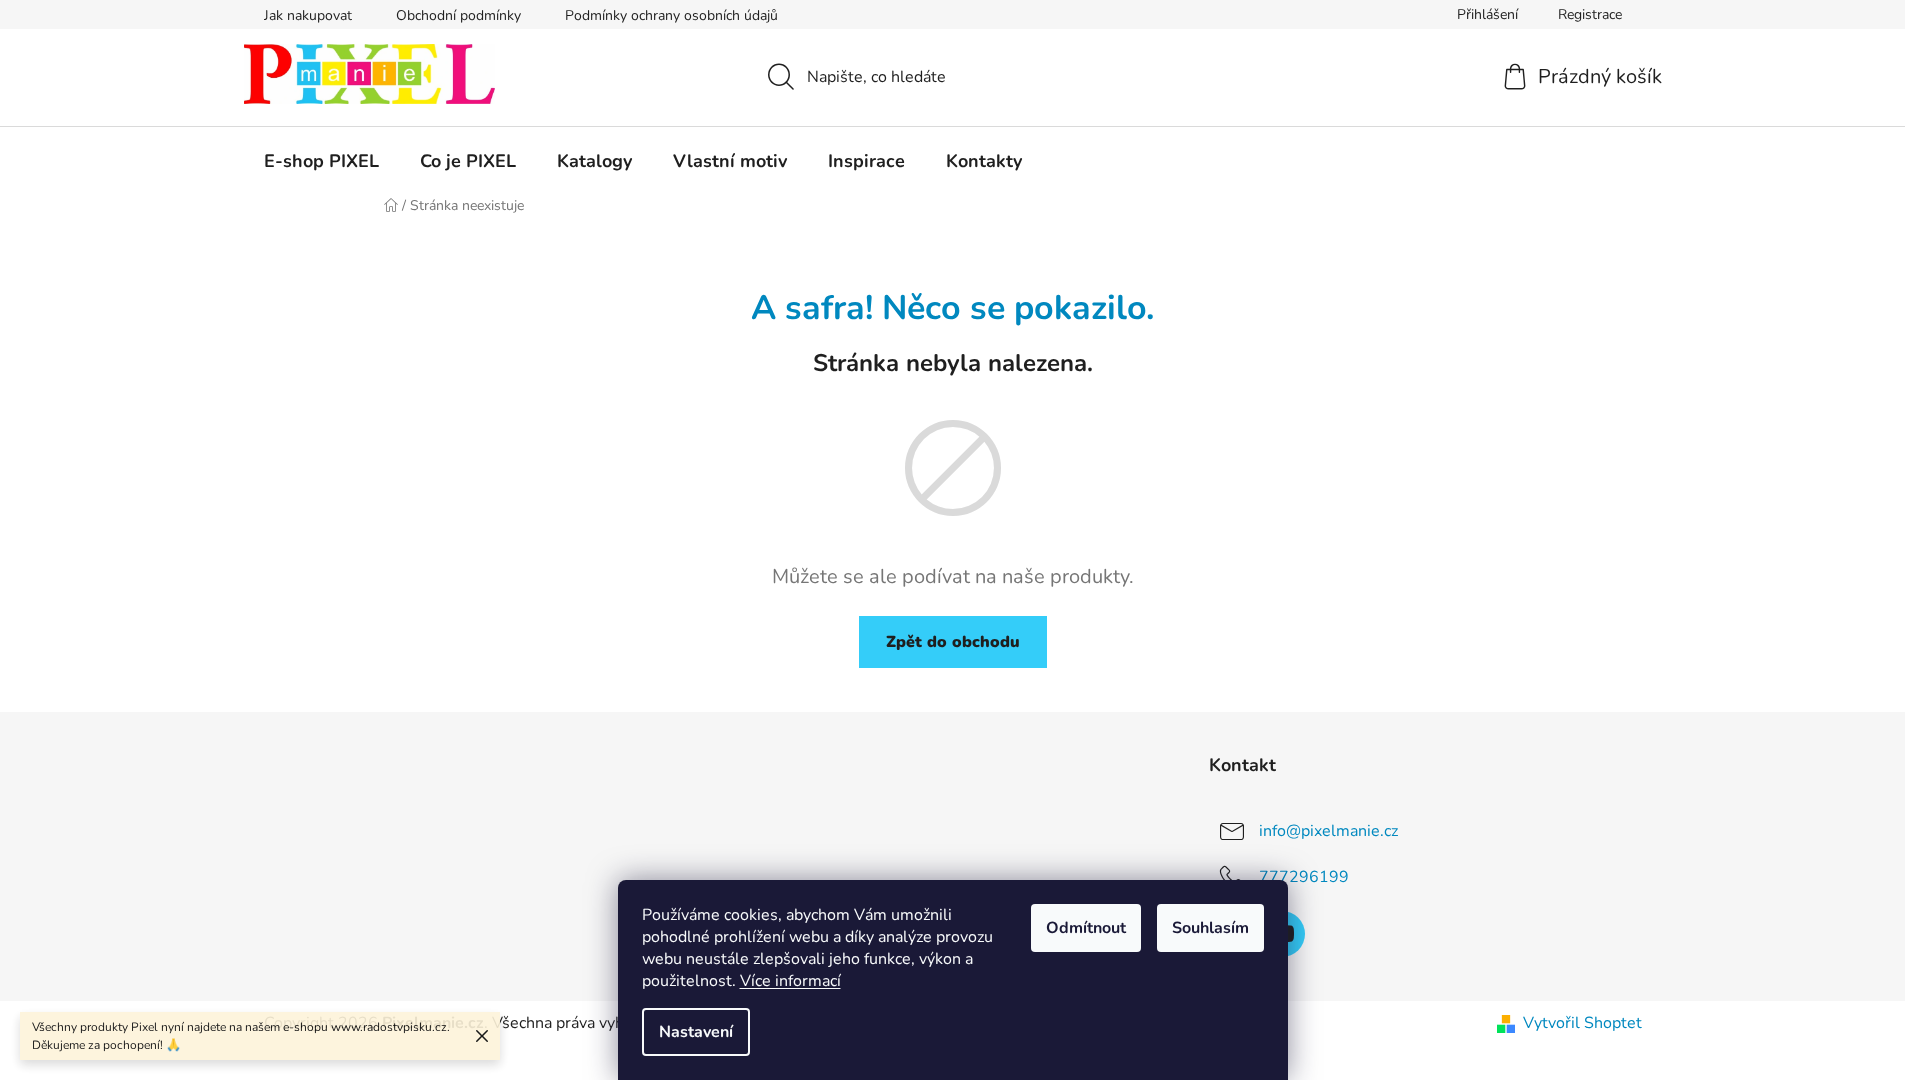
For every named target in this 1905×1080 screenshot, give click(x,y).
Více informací (790, 981)
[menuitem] (321, 161)
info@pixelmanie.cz (1328, 831)
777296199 (1304, 877)
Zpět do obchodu (953, 642)
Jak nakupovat (308, 15)
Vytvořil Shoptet (1582, 1023)
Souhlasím (1210, 928)
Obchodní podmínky (458, 15)
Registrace (1590, 14)
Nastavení (696, 1032)
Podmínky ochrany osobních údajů (671, 15)
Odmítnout (1086, 928)
